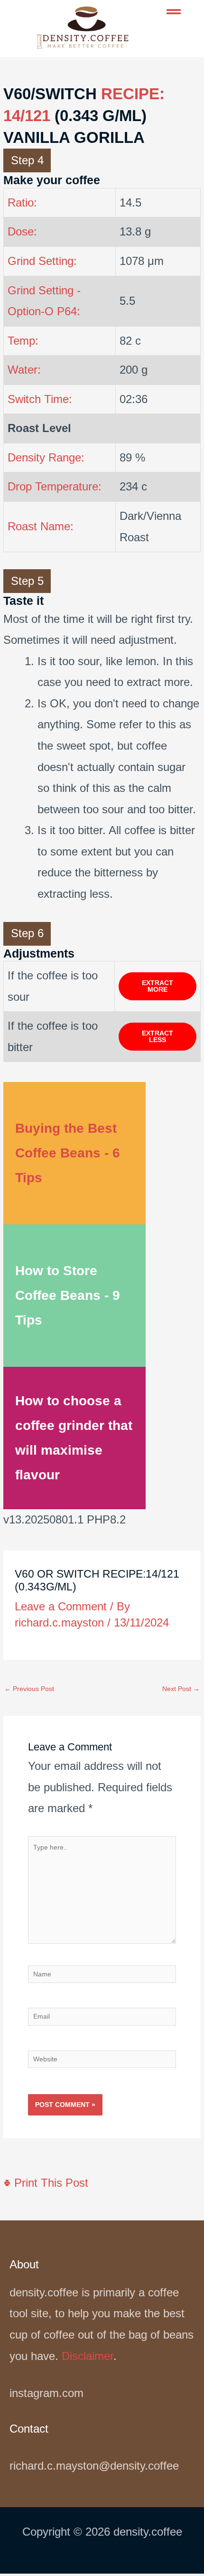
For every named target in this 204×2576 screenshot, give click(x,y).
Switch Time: (40, 399)
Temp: (23, 341)
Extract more (158, 986)
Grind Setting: (42, 261)
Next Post (181, 1689)
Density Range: (46, 457)
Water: (24, 370)
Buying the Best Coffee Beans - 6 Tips (68, 1153)
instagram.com (46, 2393)
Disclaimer (88, 2356)
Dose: (22, 231)
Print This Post (50, 2183)
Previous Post (29, 1689)
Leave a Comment (61, 1606)
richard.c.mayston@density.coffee (94, 2466)
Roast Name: (41, 526)
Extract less (158, 1037)
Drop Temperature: (55, 486)
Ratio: (22, 202)
